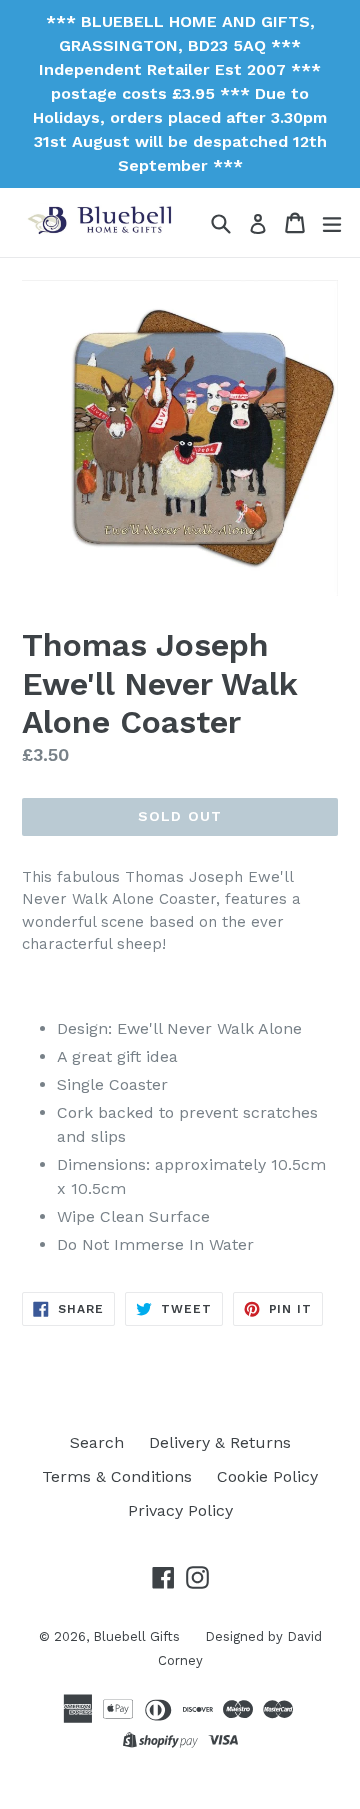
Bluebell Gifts (136, 1636)
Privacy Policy (180, 1510)
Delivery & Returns (220, 1442)
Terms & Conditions (117, 1476)
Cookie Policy (267, 1476)
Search (97, 1442)
